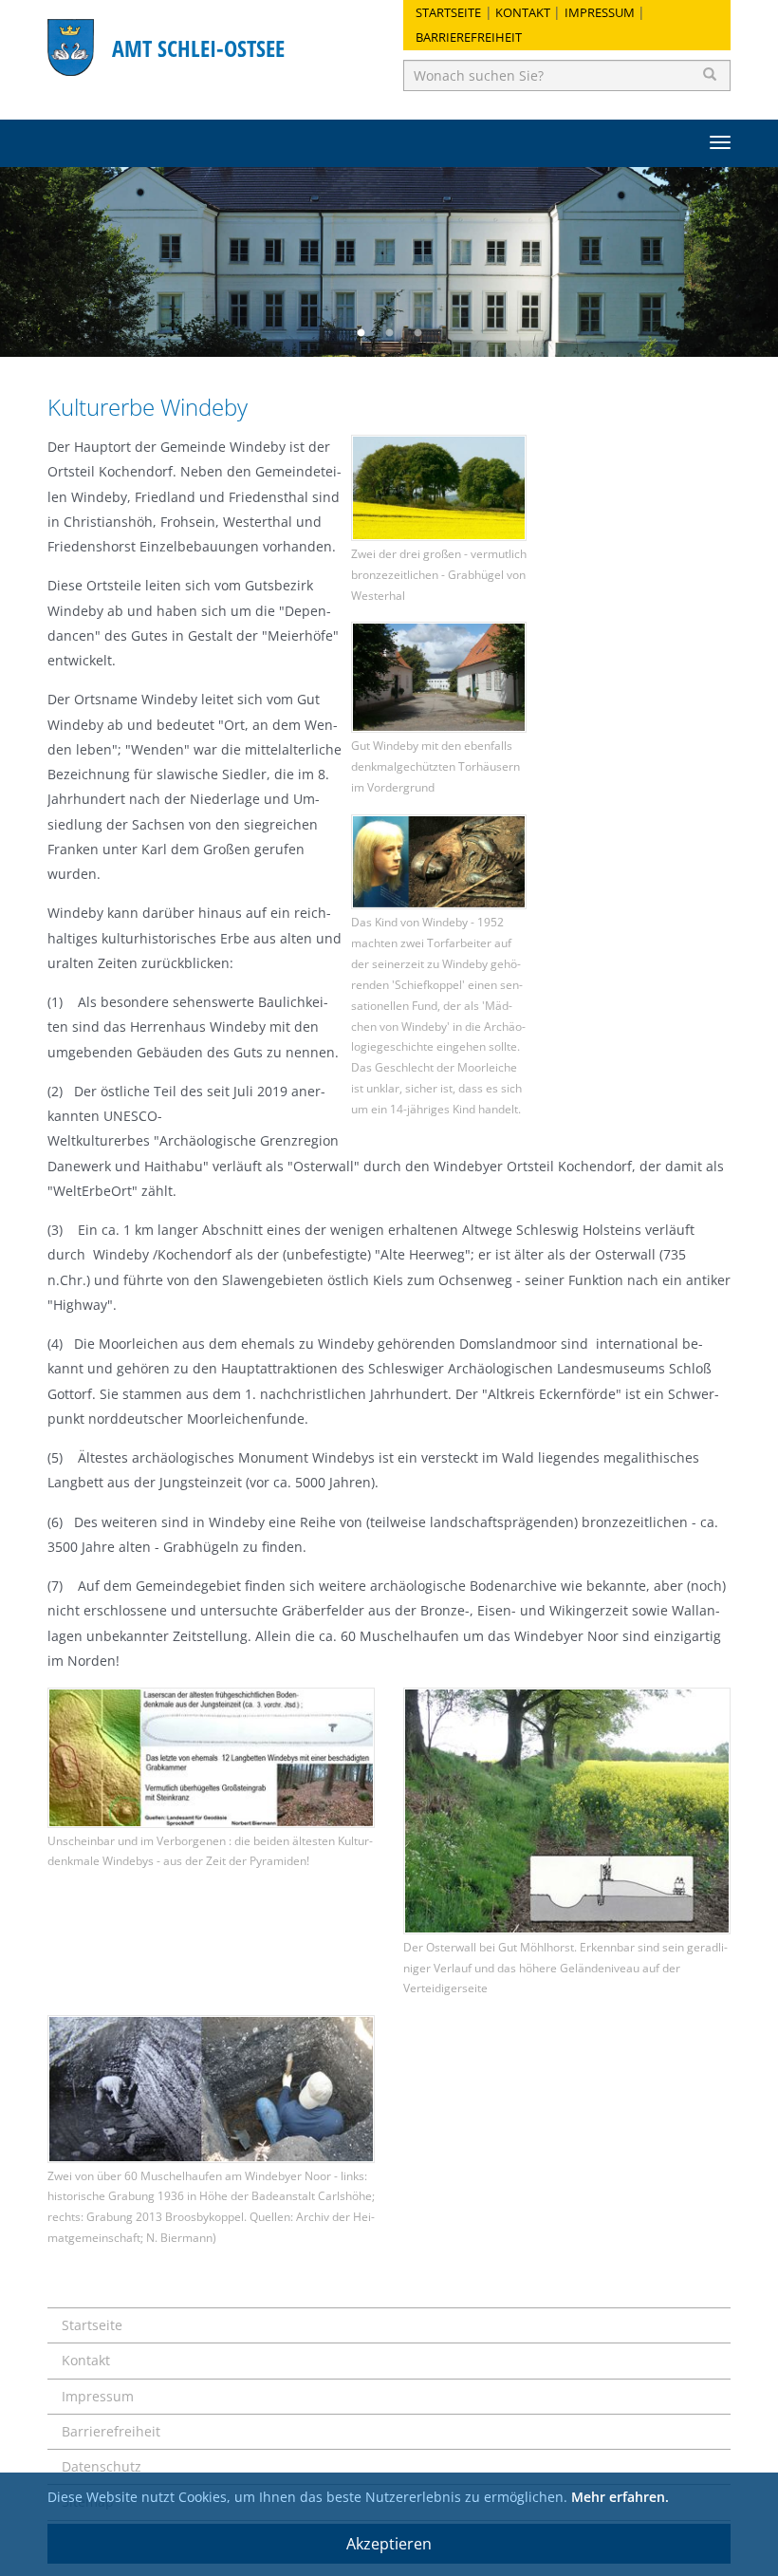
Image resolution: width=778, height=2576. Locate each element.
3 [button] (417, 333)
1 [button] (361, 333)
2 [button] (389, 333)
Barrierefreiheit (469, 37)
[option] (389, 262)
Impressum (600, 12)
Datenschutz (102, 2466)
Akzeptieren (389, 2544)
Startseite (448, 12)
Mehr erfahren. (620, 2497)
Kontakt (523, 12)
